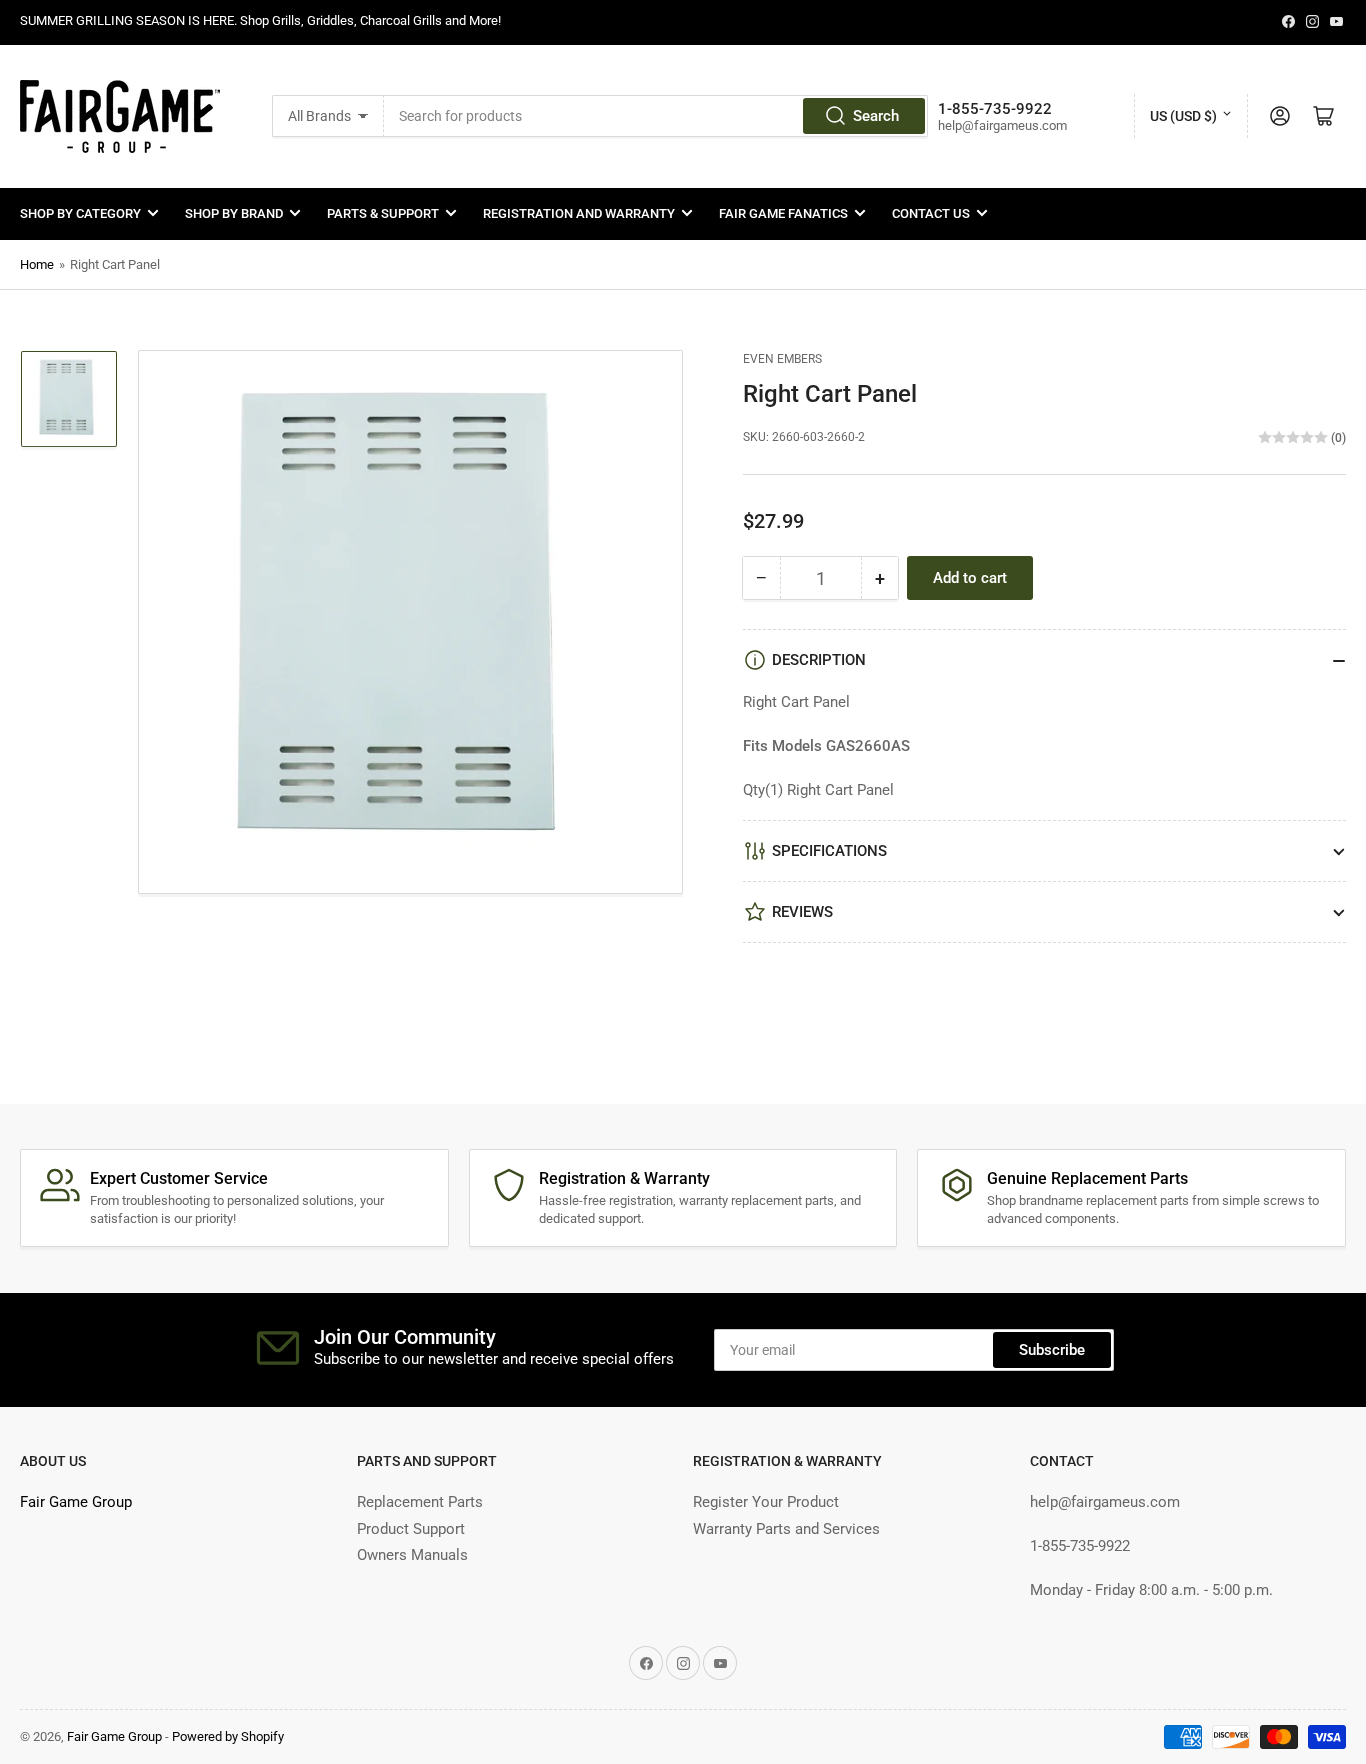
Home (37, 264)
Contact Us (931, 213)
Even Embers (782, 359)
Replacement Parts (420, 1502)
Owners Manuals (412, 1555)
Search (876, 116)
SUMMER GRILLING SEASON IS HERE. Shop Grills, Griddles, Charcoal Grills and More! (260, 20)
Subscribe (1052, 1350)
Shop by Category (80, 213)
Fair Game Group (76, 1502)
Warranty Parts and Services (786, 1529)
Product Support (411, 1529)
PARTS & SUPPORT (383, 213)
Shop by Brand (234, 213)
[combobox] (656, 116)
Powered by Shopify (228, 1736)
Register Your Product (766, 1502)
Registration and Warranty (579, 213)
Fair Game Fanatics (783, 213)
